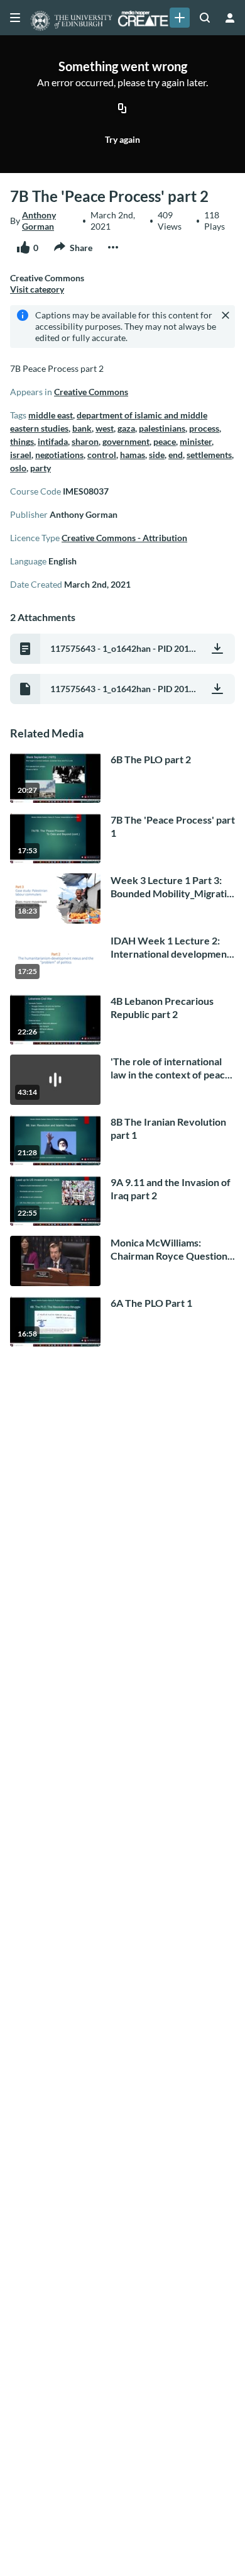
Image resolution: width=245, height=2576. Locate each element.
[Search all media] (205, 18)
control (102, 455)
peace (165, 441)
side (157, 455)
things (22, 441)
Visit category (37, 289)
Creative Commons (91, 392)
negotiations (59, 455)
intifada (53, 441)
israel (21, 455)
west (105, 428)
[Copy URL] (122, 109)
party (41, 468)
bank (82, 428)
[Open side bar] (15, 18)
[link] (180, 18)
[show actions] (113, 247)
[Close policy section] (226, 315)
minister (196, 441)
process (204, 428)
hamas (133, 455)
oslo (18, 468)
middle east (51, 415)
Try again (122, 139)
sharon (85, 441)
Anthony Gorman (39, 221)
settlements (209, 455)
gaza (126, 428)
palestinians (162, 428)
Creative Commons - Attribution (124, 538)
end (176, 455)
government (126, 441)
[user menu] (230, 18)
